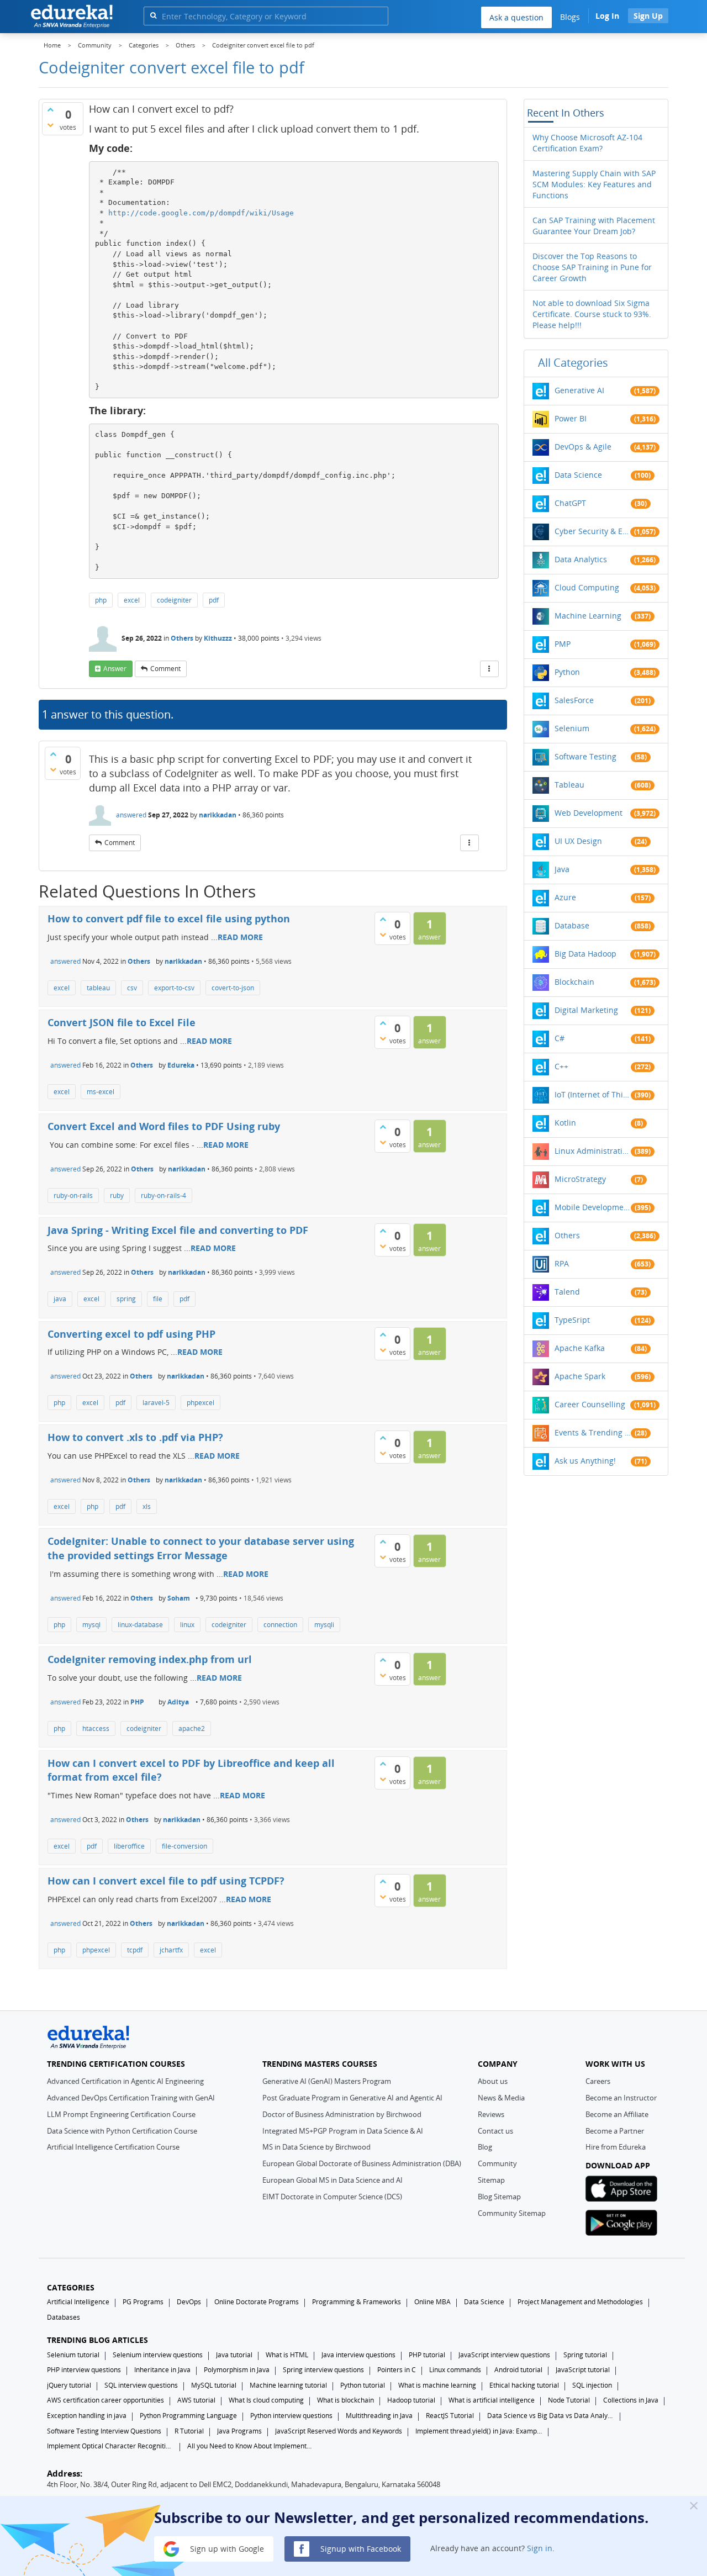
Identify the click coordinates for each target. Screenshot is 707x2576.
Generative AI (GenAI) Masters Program (327, 2081)
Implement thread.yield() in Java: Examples (479, 2431)
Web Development (589, 813)
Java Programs (239, 2431)
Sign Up (648, 16)
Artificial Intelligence (78, 2302)
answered (131, 815)
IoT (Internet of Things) (593, 1094)
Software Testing (585, 756)
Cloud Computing (587, 587)
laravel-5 (156, 1403)
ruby (117, 1195)
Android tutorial (518, 2370)
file (158, 1299)
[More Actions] (489, 669)
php (101, 600)
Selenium (572, 728)
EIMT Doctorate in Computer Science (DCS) (332, 2197)
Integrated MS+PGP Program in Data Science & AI (343, 2131)
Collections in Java (631, 2400)
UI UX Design (578, 841)
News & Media (501, 2098)
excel (132, 600)
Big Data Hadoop (585, 954)
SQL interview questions (141, 2385)
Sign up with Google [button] (226, 2548)
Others (182, 638)
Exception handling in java (87, 2416)
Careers (598, 2081)
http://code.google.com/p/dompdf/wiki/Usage (201, 213)
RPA (562, 1263)
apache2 (192, 1728)
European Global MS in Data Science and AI (333, 2180)
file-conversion (184, 1846)
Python (567, 672)
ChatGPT (570, 503)
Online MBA (432, 2302)
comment (165, 669)
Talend (567, 1292)
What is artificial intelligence (492, 2400)
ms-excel (101, 1092)
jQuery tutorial (69, 2385)
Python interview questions (291, 2416)
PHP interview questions (84, 2370)
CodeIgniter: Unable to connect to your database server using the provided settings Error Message (201, 1548)
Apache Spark (580, 1376)
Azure (565, 897)
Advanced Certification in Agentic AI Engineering (125, 2081)
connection (280, 1625)
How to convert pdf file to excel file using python (169, 919)
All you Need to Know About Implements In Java (251, 2446)
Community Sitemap (512, 2213)
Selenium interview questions (158, 2355)
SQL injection (592, 2385)
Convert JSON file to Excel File (122, 1022)
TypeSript (572, 1320)
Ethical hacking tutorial (524, 2385)
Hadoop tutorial (411, 2400)
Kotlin (565, 1123)
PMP (563, 644)
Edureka (181, 1065)
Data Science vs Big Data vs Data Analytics (551, 2416)
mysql (91, 1625)
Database (572, 925)
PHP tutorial (427, 2355)
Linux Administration (593, 1151)
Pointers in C (397, 2370)
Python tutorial (363, 2385)
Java (562, 869)
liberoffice (129, 1846)
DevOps (189, 2302)
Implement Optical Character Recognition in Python (110, 2446)
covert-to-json (233, 988)
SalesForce (574, 700)
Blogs (570, 17)
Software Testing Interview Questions (104, 2431)
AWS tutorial (196, 2400)
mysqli (324, 1625)
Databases (64, 2317)
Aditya (178, 1702)
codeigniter (174, 600)
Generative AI (579, 390)
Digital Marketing (586, 1010)
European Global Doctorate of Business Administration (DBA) (362, 2163)
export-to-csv (174, 988)
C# (560, 1038)
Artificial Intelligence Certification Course (113, 2147)
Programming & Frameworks (357, 2302)
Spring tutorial (585, 2355)
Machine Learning (588, 616)
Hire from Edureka (616, 2147)
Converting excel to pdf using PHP (131, 1334)
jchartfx (171, 1950)
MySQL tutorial (214, 2385)
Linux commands (455, 2370)
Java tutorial (234, 2355)
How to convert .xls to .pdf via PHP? (135, 1437)
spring (126, 1299)
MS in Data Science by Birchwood (316, 2147)
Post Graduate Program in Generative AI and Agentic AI (352, 2098)
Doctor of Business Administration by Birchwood (342, 2114)
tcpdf (135, 1950)
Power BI (571, 418)
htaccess (96, 1728)
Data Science (578, 475)
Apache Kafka (580, 1348)
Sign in (540, 2548)
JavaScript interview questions (504, 2355)
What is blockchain (345, 2400)
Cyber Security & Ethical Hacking (593, 531)
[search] (153, 15)
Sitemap (491, 2180)
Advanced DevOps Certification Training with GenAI (131, 2098)
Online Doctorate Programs (257, 2302)
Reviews (491, 2114)
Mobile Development (593, 1207)
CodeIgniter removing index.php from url (150, 1659)
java (60, 1299)
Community (497, 2163)
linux (187, 1625)
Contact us (495, 2131)
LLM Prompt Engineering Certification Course (121, 2114)
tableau (98, 988)
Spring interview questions (323, 2370)
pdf (214, 600)
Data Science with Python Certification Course (122, 2131)
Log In (607, 16)
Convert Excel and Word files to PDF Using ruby (164, 1126)
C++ (561, 1066)
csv (132, 988)
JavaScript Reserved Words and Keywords (339, 2431)
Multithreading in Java (379, 2416)
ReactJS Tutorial (450, 2416)
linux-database (140, 1625)
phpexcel (201, 1403)
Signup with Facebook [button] (360, 2548)
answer (115, 669)
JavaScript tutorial (583, 2370)
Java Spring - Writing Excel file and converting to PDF (178, 1230)
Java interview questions (358, 2355)
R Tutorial (189, 2431)
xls (147, 1506)
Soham (179, 1598)
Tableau (569, 785)
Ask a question (516, 17)
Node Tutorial (569, 2400)
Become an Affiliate (617, 2114)
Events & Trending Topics (593, 1432)
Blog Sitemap (499, 2197)
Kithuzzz (218, 638)
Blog (485, 2147)
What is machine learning (437, 2385)
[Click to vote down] (50, 125)
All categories (573, 363)
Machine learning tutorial (288, 2385)
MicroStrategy (580, 1179)
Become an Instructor (621, 2098)
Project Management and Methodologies (580, 2302)
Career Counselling (590, 1404)
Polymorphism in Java (237, 2370)
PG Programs (143, 2302)
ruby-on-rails (73, 1195)
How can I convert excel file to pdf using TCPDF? (166, 1881)
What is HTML (287, 2355)
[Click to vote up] (50, 109)
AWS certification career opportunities (105, 2400)
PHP (137, 1702)
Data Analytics (581, 559)
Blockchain (574, 982)
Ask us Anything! (585, 1461)
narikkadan (218, 815)
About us (493, 2081)
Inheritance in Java (162, 2370)
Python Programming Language (188, 2416)
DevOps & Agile (583, 447)
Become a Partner (615, 2131)
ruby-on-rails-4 (163, 1195)
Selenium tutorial (73, 2355)
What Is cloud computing (266, 2400)
